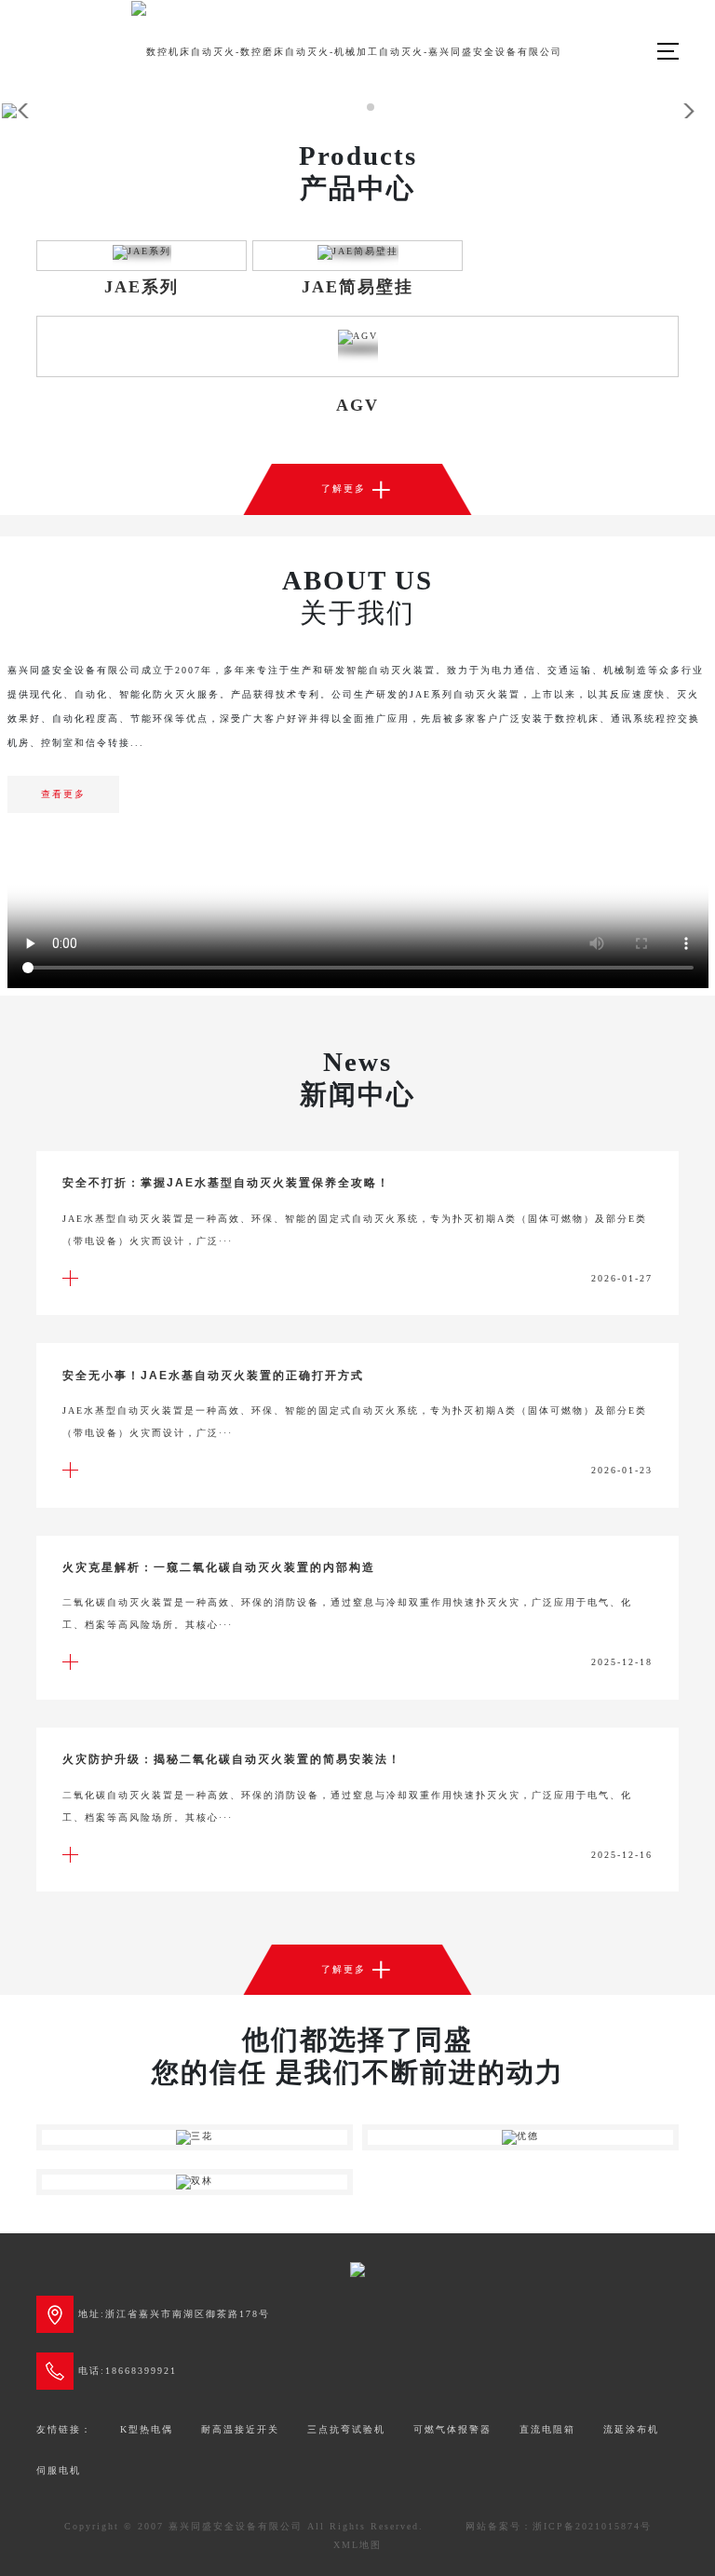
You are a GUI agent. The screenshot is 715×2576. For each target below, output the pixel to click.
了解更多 (357, 489)
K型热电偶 (147, 2429)
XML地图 (357, 2545)
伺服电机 (59, 2470)
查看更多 (63, 794)
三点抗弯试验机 (346, 2429)
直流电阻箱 (547, 2429)
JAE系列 (142, 287)
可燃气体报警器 (452, 2429)
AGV (357, 405)
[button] (318, 107)
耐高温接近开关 (240, 2429)
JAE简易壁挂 (357, 287)
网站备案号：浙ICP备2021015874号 (559, 2526)
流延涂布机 (631, 2429)
